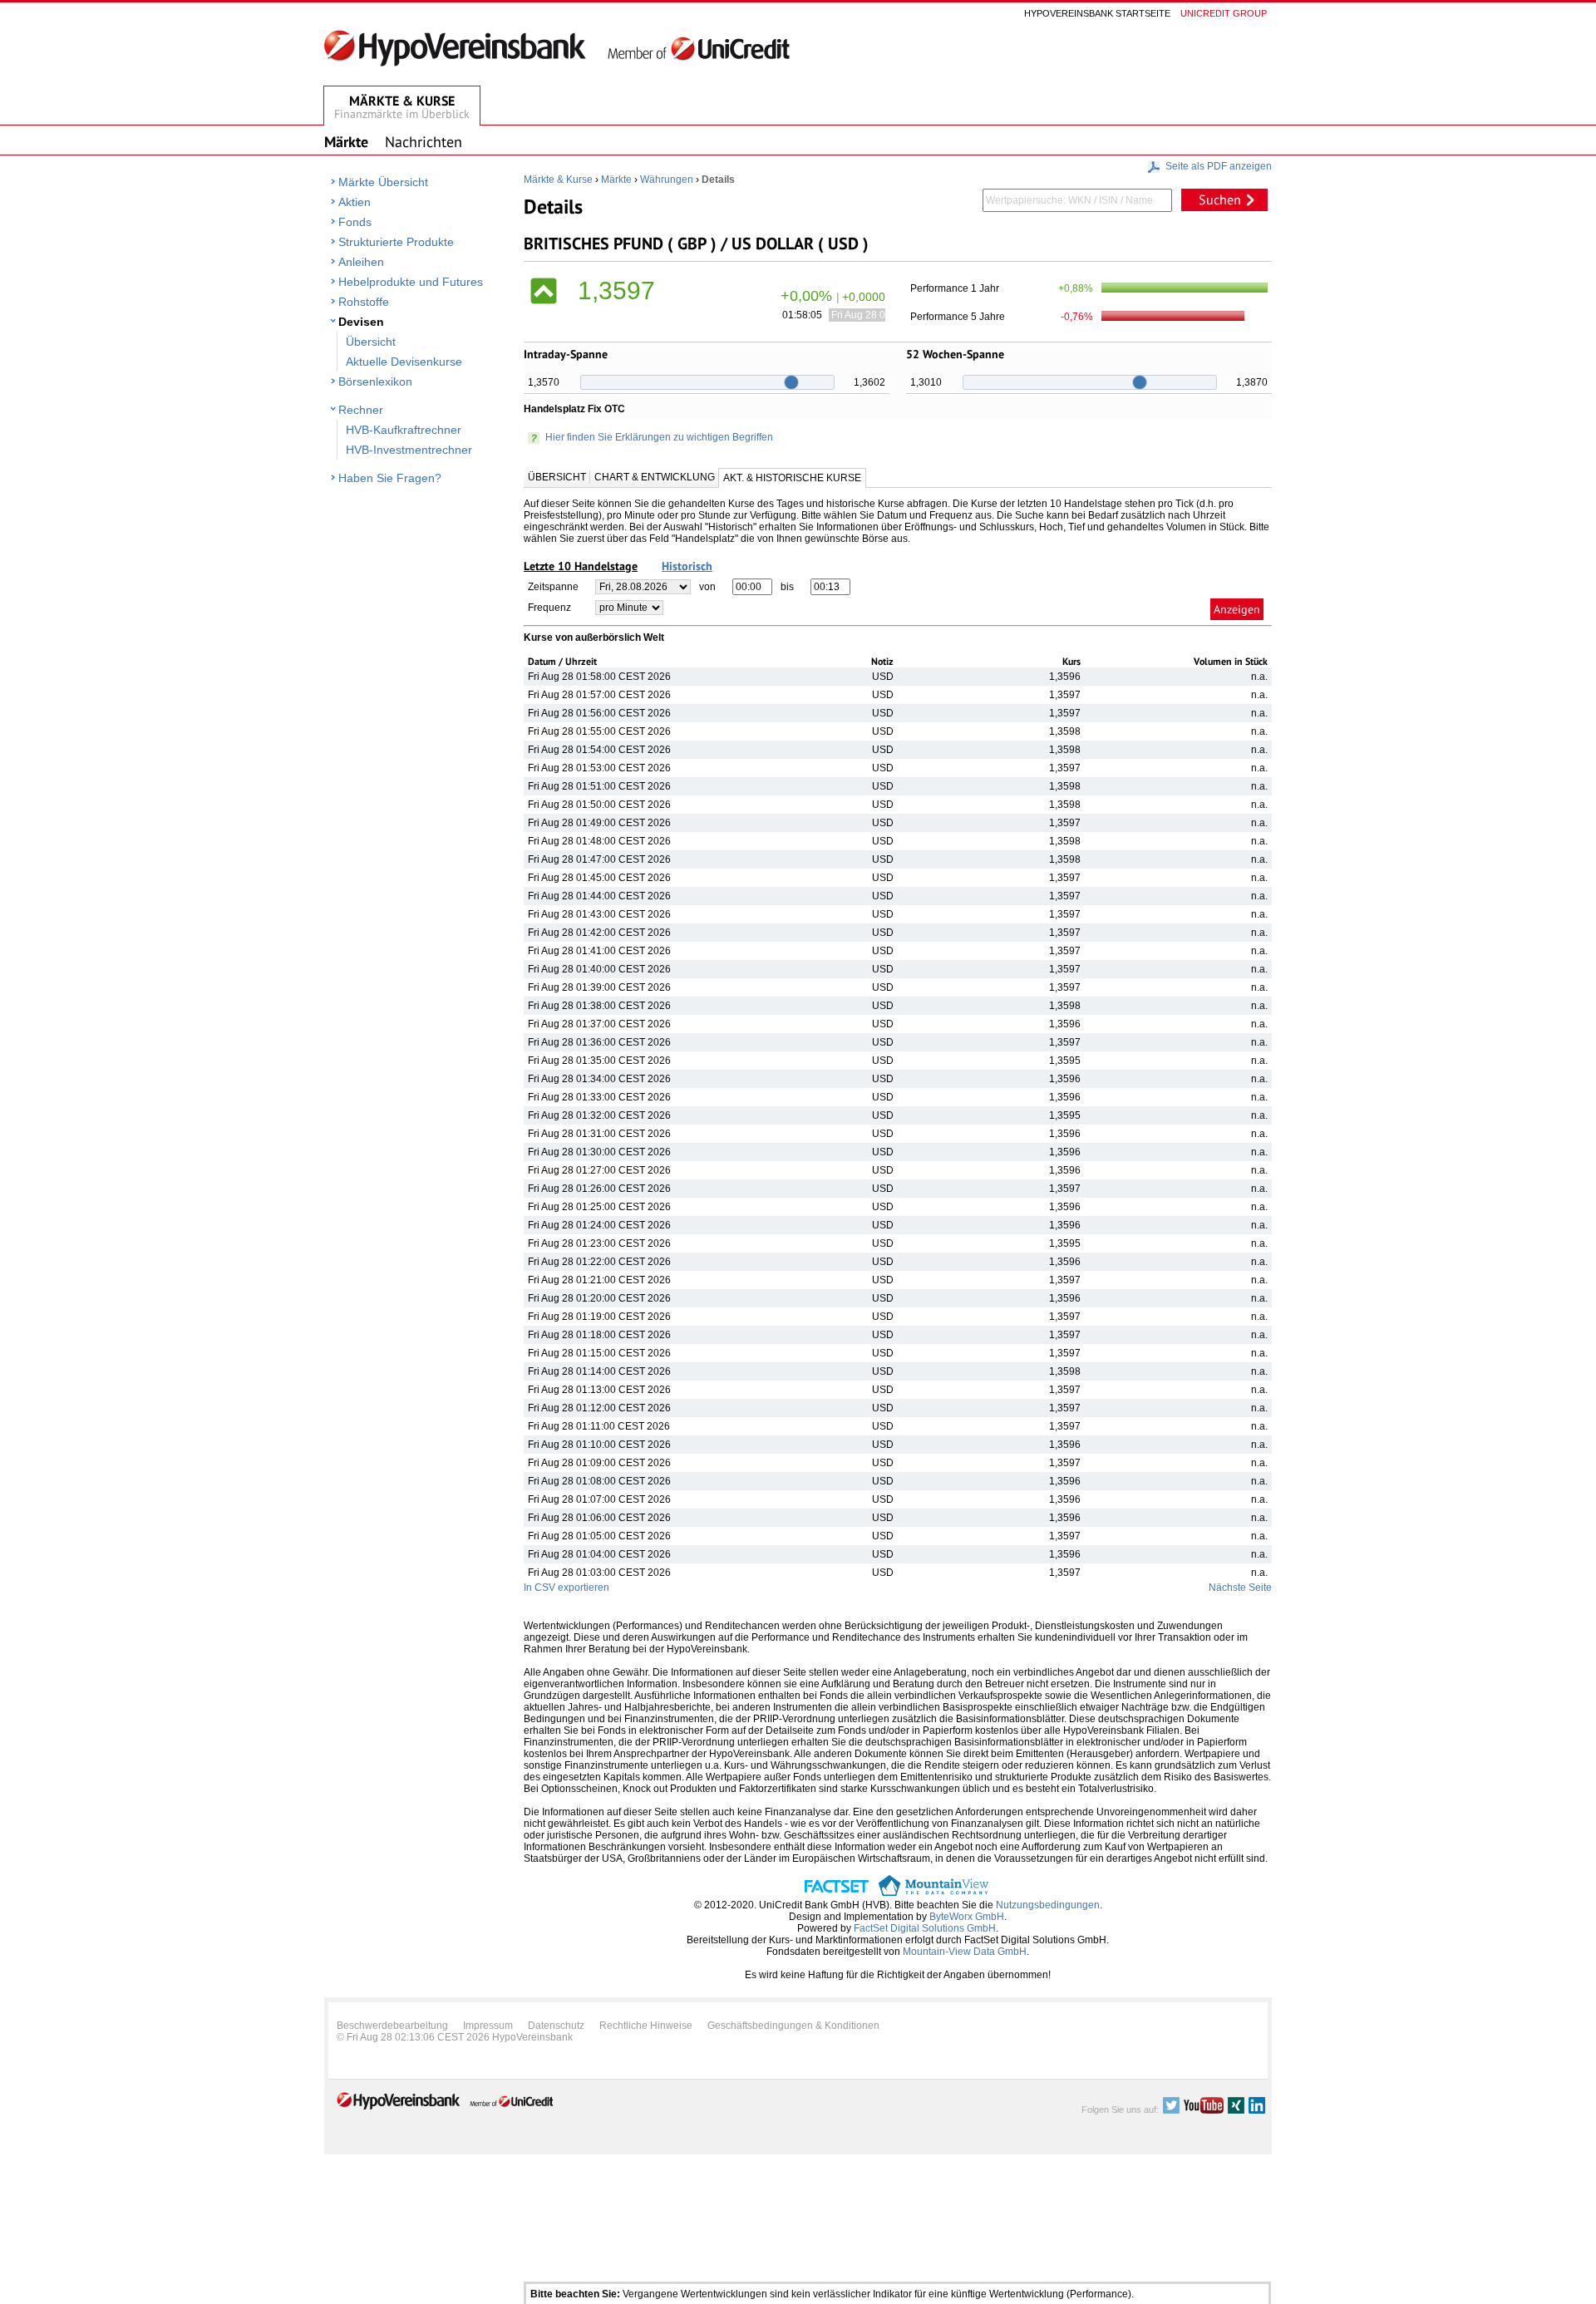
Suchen (1220, 199)
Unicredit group (1224, 13)
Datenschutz (556, 2026)
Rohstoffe (364, 302)
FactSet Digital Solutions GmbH (925, 1928)
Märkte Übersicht (383, 182)
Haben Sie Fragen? (390, 478)
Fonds (355, 222)
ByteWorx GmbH (967, 1917)
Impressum (488, 2026)
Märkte (616, 180)
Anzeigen (1237, 609)
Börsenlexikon (375, 382)
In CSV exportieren (566, 1588)
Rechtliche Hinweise (646, 2026)
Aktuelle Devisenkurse (404, 362)
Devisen (361, 322)
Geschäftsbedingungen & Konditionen (793, 2026)
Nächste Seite (1240, 1588)
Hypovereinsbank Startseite (1097, 13)
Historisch (687, 566)
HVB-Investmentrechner (409, 450)
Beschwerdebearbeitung (392, 2026)
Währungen (667, 180)
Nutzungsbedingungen (1048, 1905)
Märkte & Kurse (558, 180)
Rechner (361, 410)
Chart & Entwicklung (655, 477)
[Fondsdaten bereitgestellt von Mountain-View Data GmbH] (933, 1893)
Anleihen (361, 262)
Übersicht (371, 342)
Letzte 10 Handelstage (581, 566)
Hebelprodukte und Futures (411, 282)
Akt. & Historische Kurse (792, 478)
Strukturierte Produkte (396, 242)
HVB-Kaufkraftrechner (404, 430)
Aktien (355, 202)
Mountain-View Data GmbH (965, 1952)
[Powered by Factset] (837, 1893)
